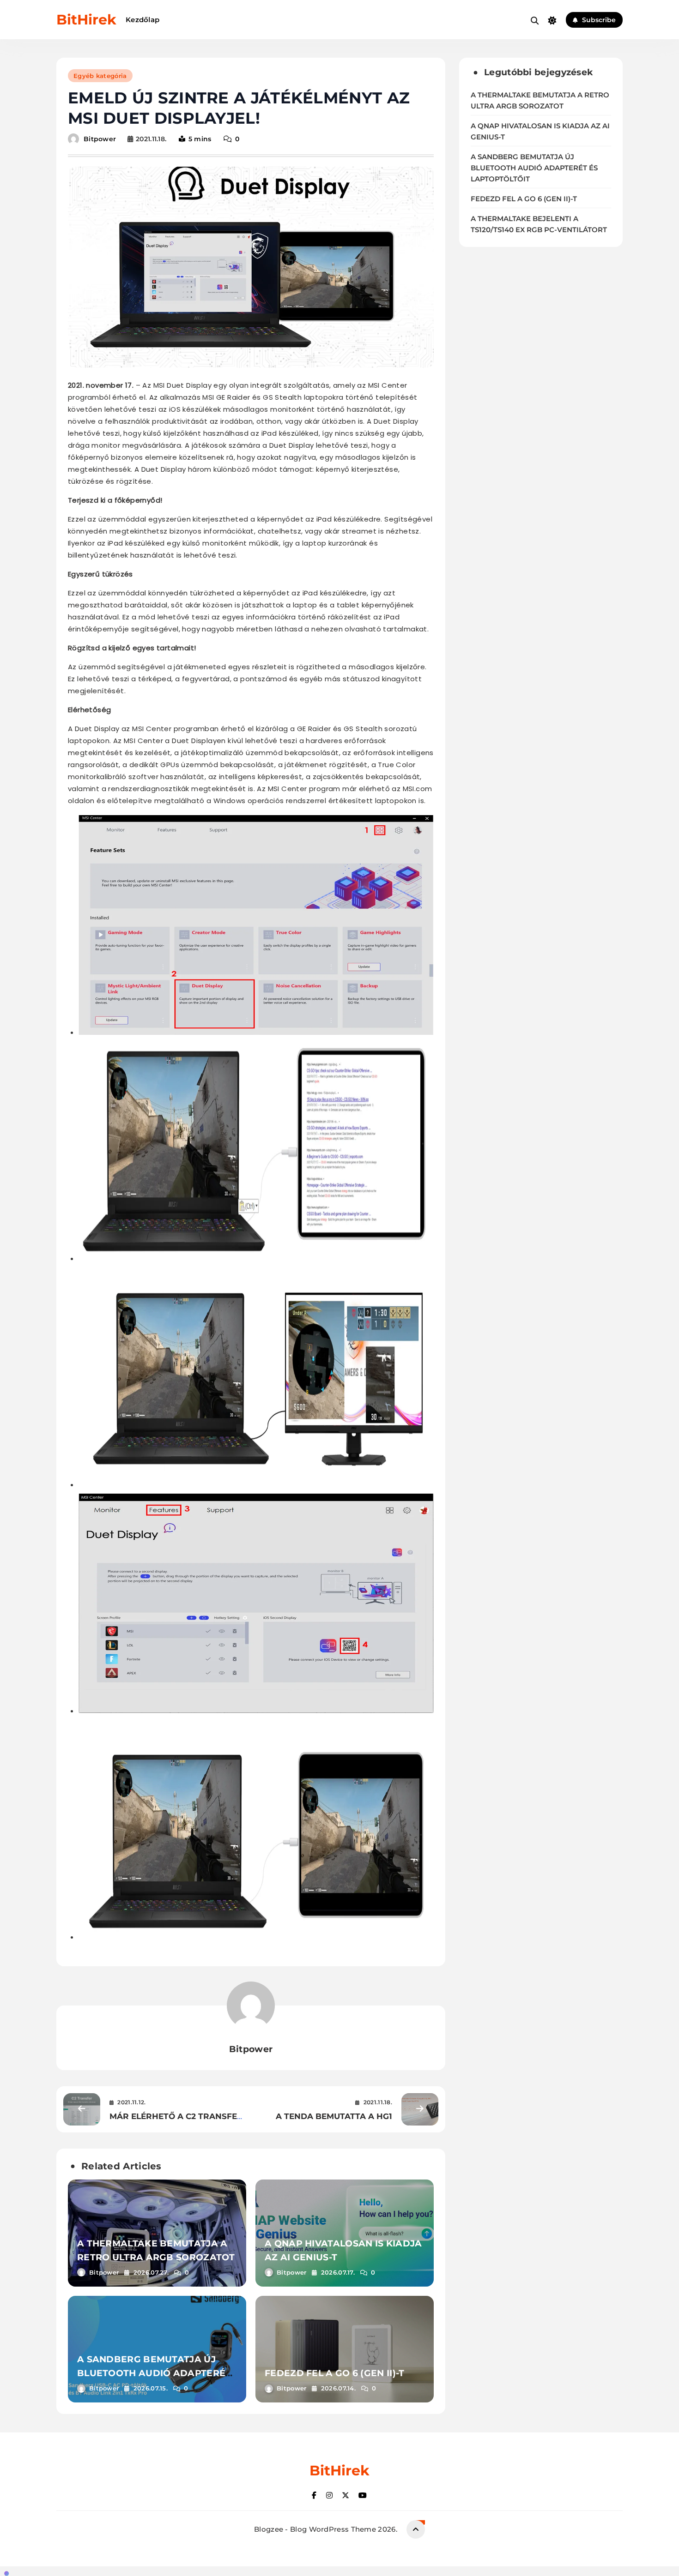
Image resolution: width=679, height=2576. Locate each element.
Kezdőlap (142, 20)
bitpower (100, 139)
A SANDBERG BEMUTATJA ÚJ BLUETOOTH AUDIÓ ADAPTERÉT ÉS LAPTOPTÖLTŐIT (154, 2373)
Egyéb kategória (100, 76)
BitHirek (86, 20)
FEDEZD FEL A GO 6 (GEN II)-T (334, 2373)
